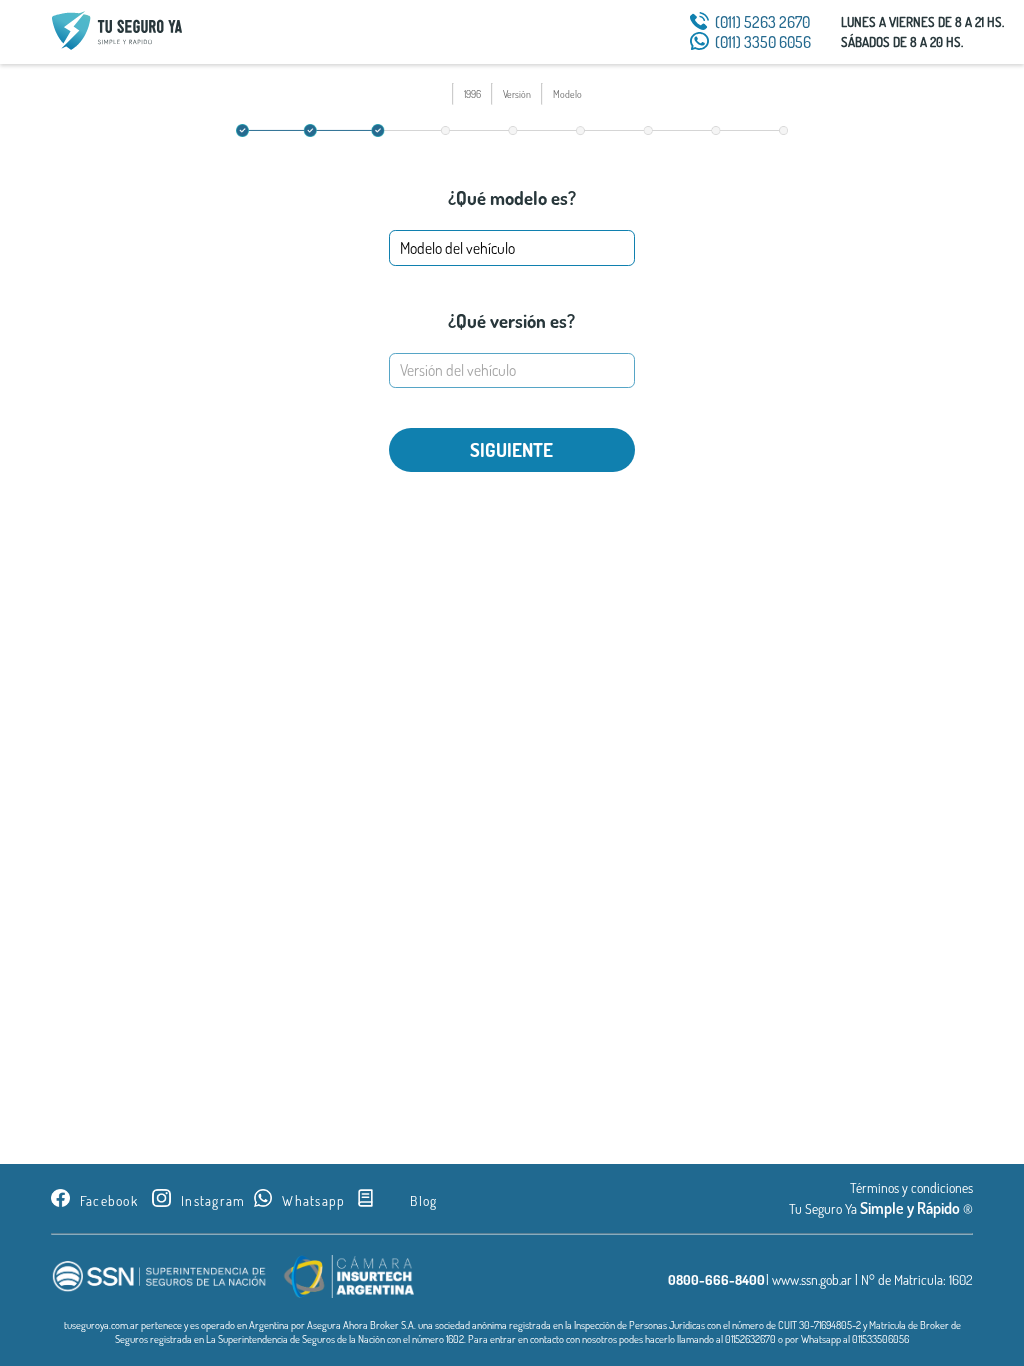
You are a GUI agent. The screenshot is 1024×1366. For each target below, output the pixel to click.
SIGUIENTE (511, 449)
